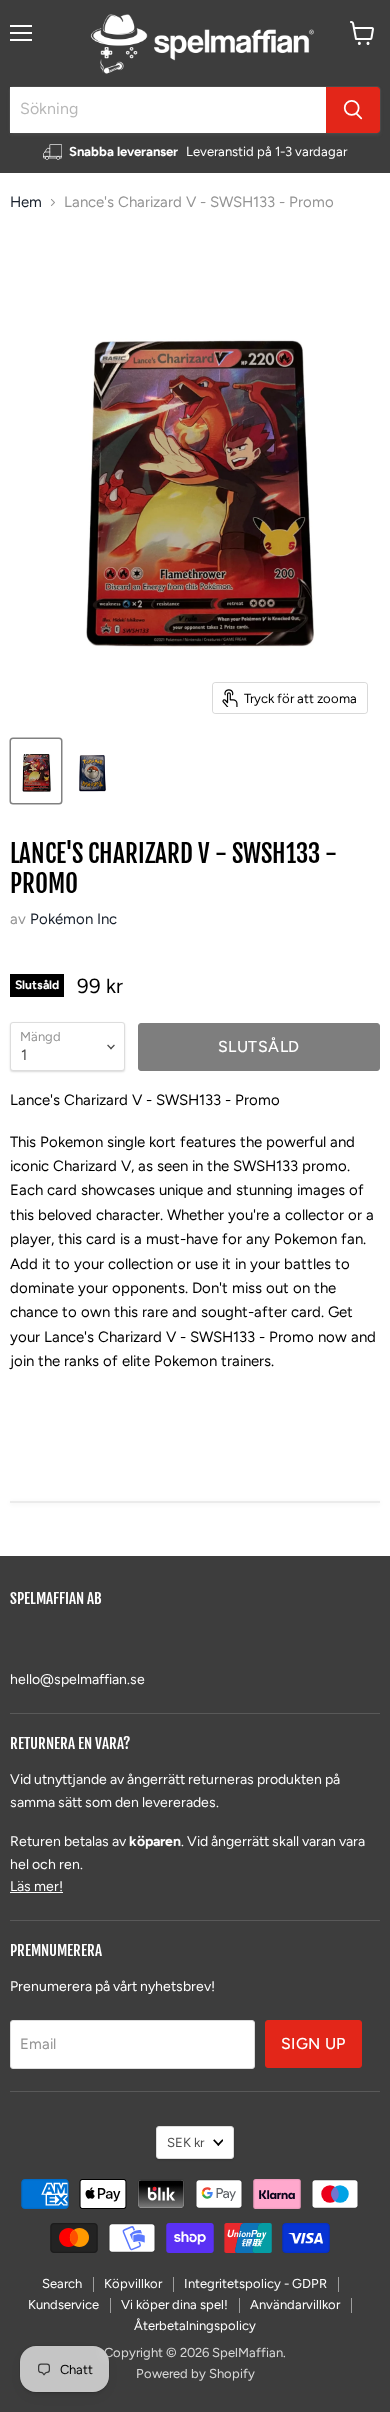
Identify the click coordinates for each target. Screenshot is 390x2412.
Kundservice (63, 2304)
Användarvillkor (295, 2304)
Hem (26, 202)
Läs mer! (36, 1886)
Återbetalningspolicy (195, 2325)
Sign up (313, 2043)
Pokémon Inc (73, 919)
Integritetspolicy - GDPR (255, 2283)
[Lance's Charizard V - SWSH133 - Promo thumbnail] (36, 771)
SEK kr (185, 2142)
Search (62, 2283)
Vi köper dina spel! (174, 2304)
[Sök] (353, 110)
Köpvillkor (133, 2283)
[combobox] (168, 110)
